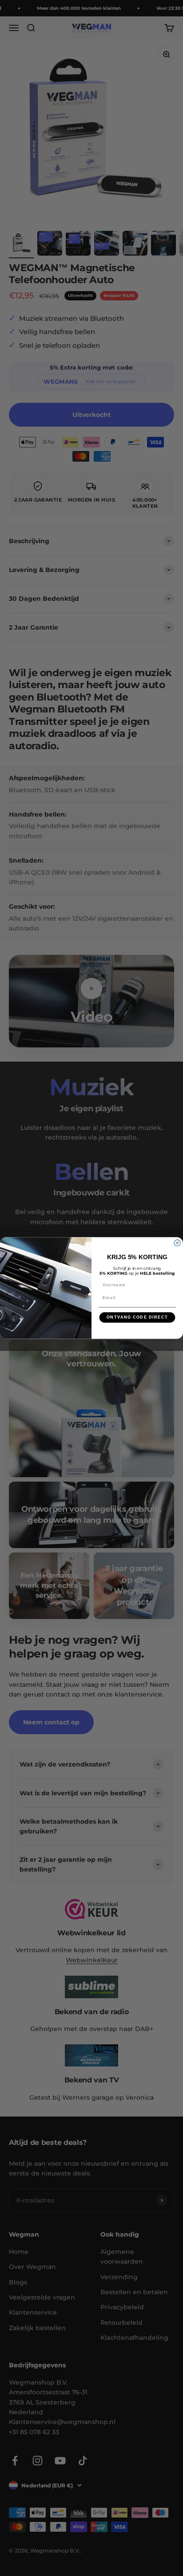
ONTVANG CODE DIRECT (137, 1317)
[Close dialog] (177, 1243)
